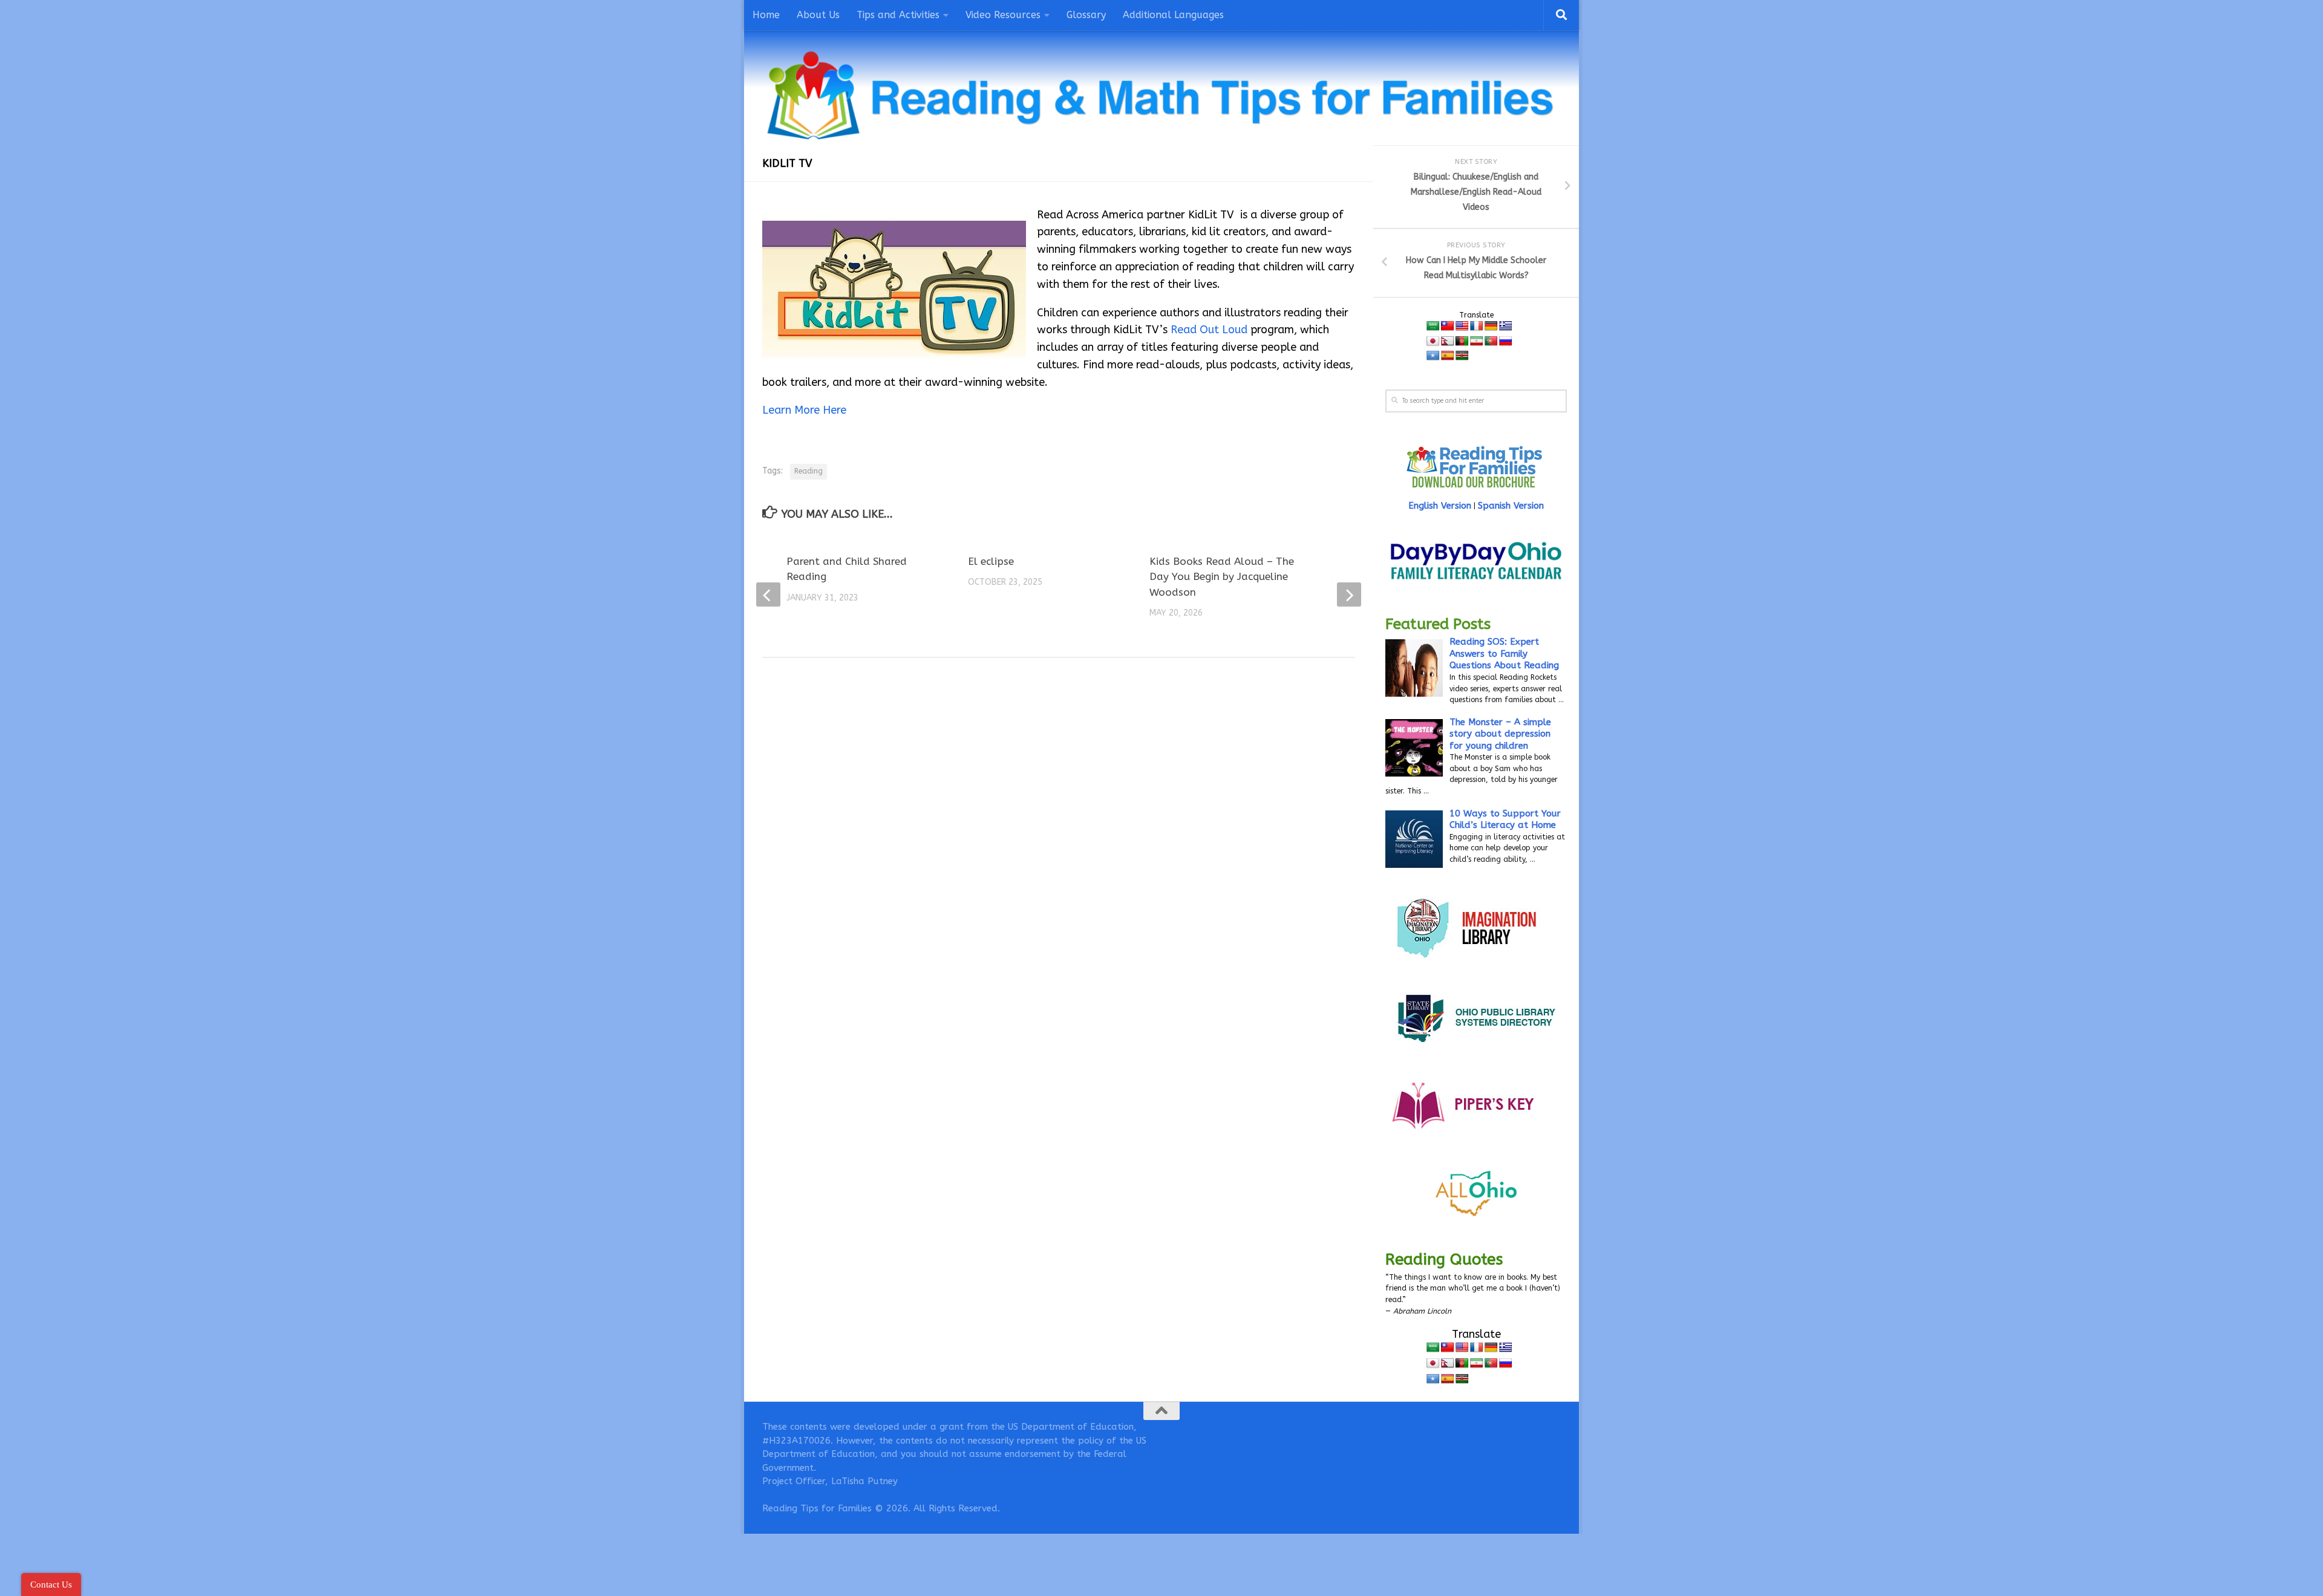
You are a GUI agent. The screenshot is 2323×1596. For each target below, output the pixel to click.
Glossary (1086, 15)
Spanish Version (1511, 506)
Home (766, 15)
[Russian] (1506, 341)
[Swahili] (1462, 356)
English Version (1440, 506)
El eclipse (991, 561)
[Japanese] (1433, 341)
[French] (1477, 326)
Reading (809, 471)
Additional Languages (1173, 15)
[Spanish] (1448, 356)
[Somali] (1433, 356)
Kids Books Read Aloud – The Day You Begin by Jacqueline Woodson (1222, 577)
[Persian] (1477, 341)
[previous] (768, 594)
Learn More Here (804, 410)
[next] (1349, 594)
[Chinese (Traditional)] (1448, 326)
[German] (1491, 326)
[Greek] (1506, 326)
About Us (818, 15)
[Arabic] (1433, 326)
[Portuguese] (1491, 341)
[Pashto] (1462, 341)
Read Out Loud (1209, 330)
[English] (1462, 326)
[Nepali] (1448, 341)
